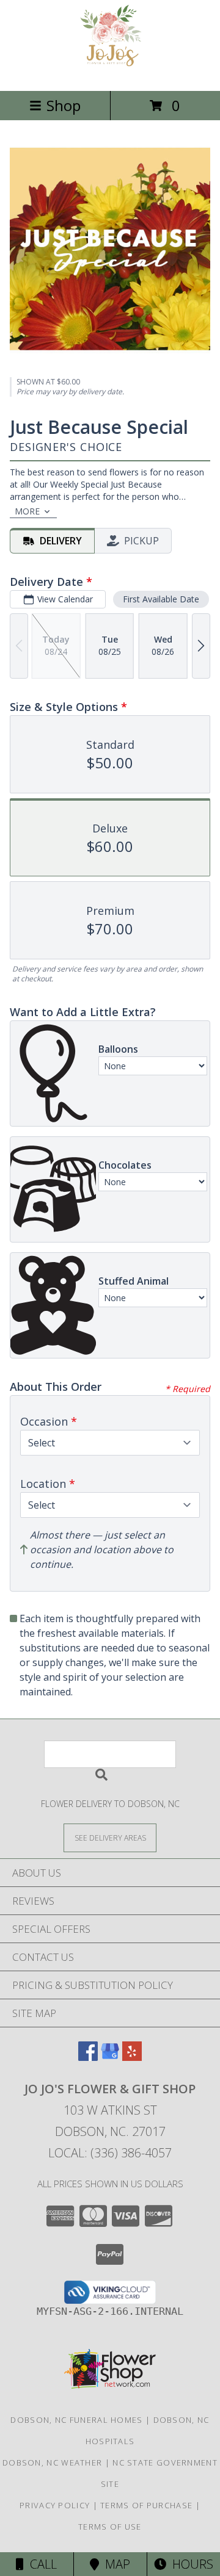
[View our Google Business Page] (110, 2057)
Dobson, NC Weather (52, 2462)
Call (40, 2564)
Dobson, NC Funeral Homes (76, 2420)
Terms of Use (110, 2527)
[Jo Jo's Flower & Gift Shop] (110, 73)
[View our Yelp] (132, 2057)
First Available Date (161, 599)
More (27, 511)
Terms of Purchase (146, 2505)
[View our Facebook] (88, 2057)
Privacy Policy (55, 2505)
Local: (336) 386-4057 (110, 2153)
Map (115, 2564)
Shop (64, 105)
